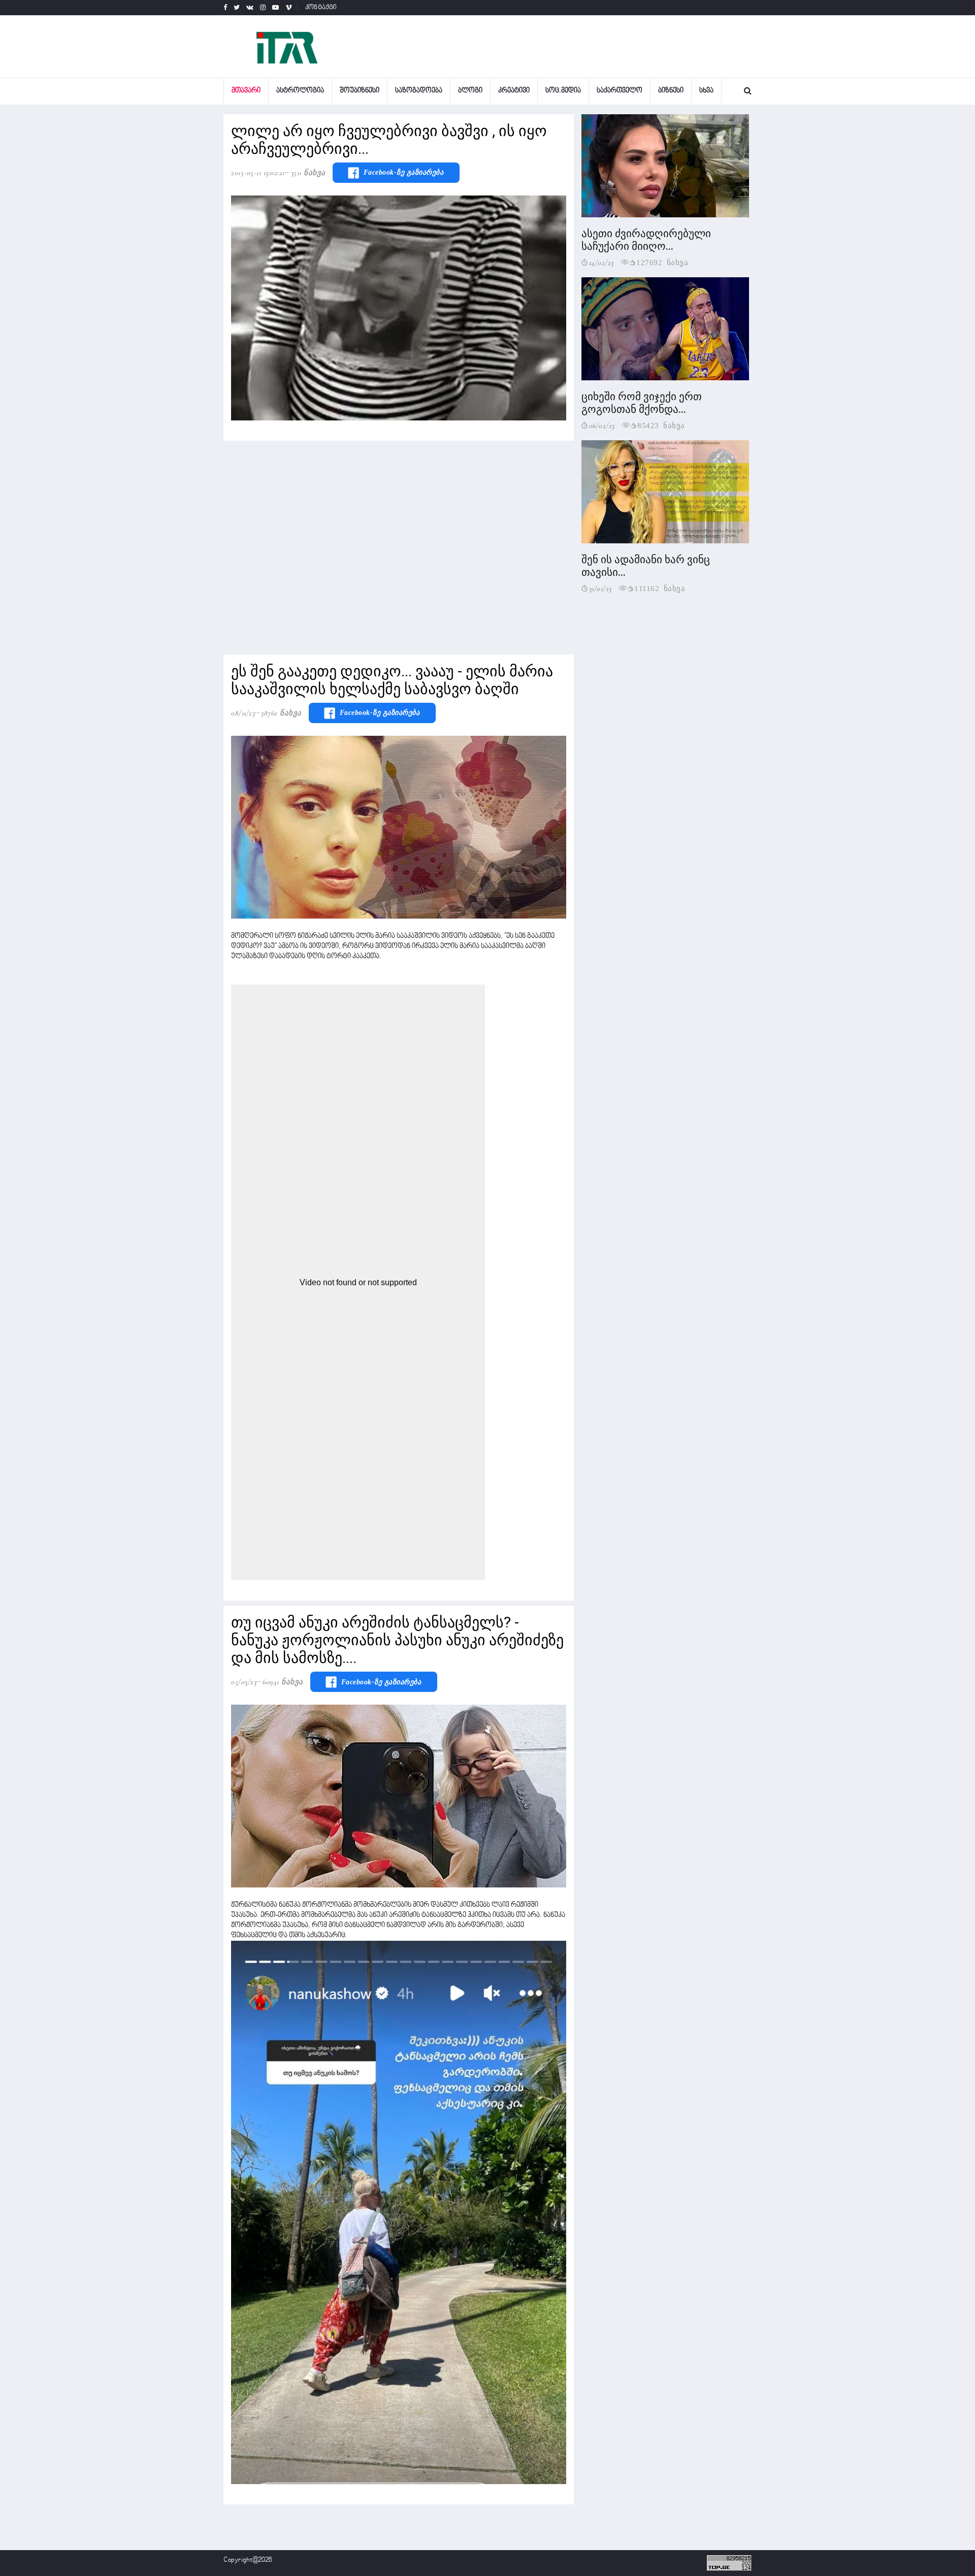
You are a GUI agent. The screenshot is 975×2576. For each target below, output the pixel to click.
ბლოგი (470, 91)
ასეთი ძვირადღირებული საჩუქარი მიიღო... (646, 240)
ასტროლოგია (300, 91)
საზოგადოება (419, 91)
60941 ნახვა (283, 1682)
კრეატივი (514, 91)
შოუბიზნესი (360, 91)
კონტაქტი (321, 8)
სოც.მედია (563, 91)
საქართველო (620, 91)
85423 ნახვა (661, 425)
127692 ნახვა (662, 262)
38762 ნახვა (281, 713)
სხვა (706, 91)
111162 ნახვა (660, 588)
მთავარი (246, 91)
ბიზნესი (671, 91)
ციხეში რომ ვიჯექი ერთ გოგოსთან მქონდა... (642, 403)
